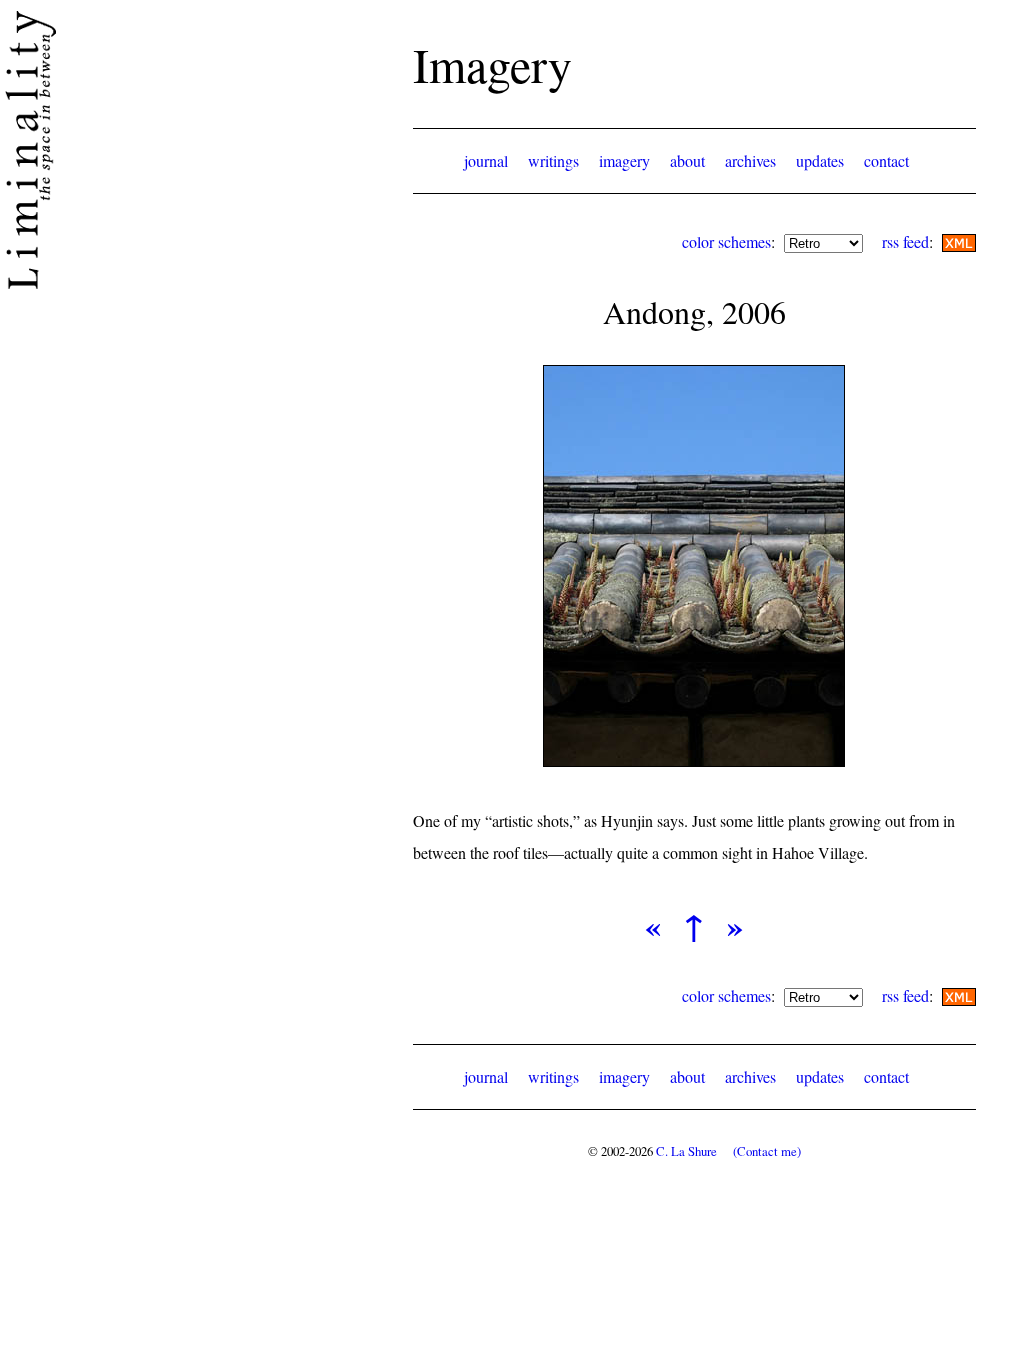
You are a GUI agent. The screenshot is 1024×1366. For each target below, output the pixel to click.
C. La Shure (686, 1151)
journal (486, 160)
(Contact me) (767, 1151)
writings (553, 160)
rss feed (905, 241)
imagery (624, 160)
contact (886, 160)
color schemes (726, 241)
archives (750, 160)
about (687, 160)
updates (820, 160)
